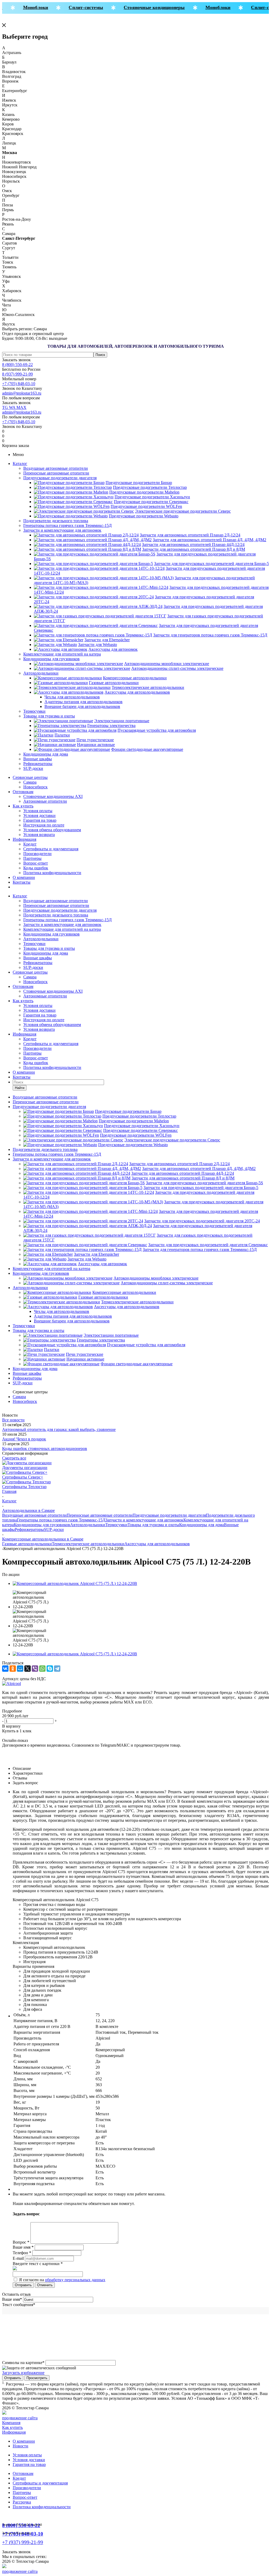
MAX (21, 407)
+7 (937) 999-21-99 (23, 2542)
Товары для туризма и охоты (49, 716)
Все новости (13, 1420)
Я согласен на (62, 2280)
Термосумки (34, 711)
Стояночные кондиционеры (145, 7)
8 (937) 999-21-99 (17, 374)
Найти (20, 1088)
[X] (28, 1669)
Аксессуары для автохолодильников (157, 1544)
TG (6, 407)
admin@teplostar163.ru (22, 393)
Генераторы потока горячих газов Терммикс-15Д (67, 525)
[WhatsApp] (42, 1669)
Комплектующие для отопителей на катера (62, 654)
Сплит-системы (77, 7)
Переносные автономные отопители (56, 473)
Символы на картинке (23, 2363)
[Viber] (35, 1669)
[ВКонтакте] (5, 1669)
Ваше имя (12, 2299)
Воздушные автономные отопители (56, 468)
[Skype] (50, 1669)
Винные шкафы (38, 759)
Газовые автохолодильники (27, 1544)
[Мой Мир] (20, 1669)
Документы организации (25, 1468)
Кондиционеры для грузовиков (51, 659)
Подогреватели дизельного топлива (56, 521)
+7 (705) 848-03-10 (19, 384)
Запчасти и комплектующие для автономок (62, 530)
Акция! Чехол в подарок (24, 1439)
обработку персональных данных (75, 2280)
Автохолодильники (41, 673)
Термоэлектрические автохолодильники (88, 1544)
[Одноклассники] (13, 1669)
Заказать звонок (16, 360)
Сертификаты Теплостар (24, 1487)
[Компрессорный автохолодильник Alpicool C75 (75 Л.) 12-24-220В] (75, 1583)
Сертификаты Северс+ (23, 1477)
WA (13, 407)
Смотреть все (14, 1458)
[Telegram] (57, 1669)
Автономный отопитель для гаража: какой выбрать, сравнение (59, 1429)
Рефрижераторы (38, 764)
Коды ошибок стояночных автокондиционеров (45, 1449)
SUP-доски (33, 768)
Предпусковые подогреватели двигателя (60, 478)
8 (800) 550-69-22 (17, 365)
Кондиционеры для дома (46, 754)
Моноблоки (27, 7)
